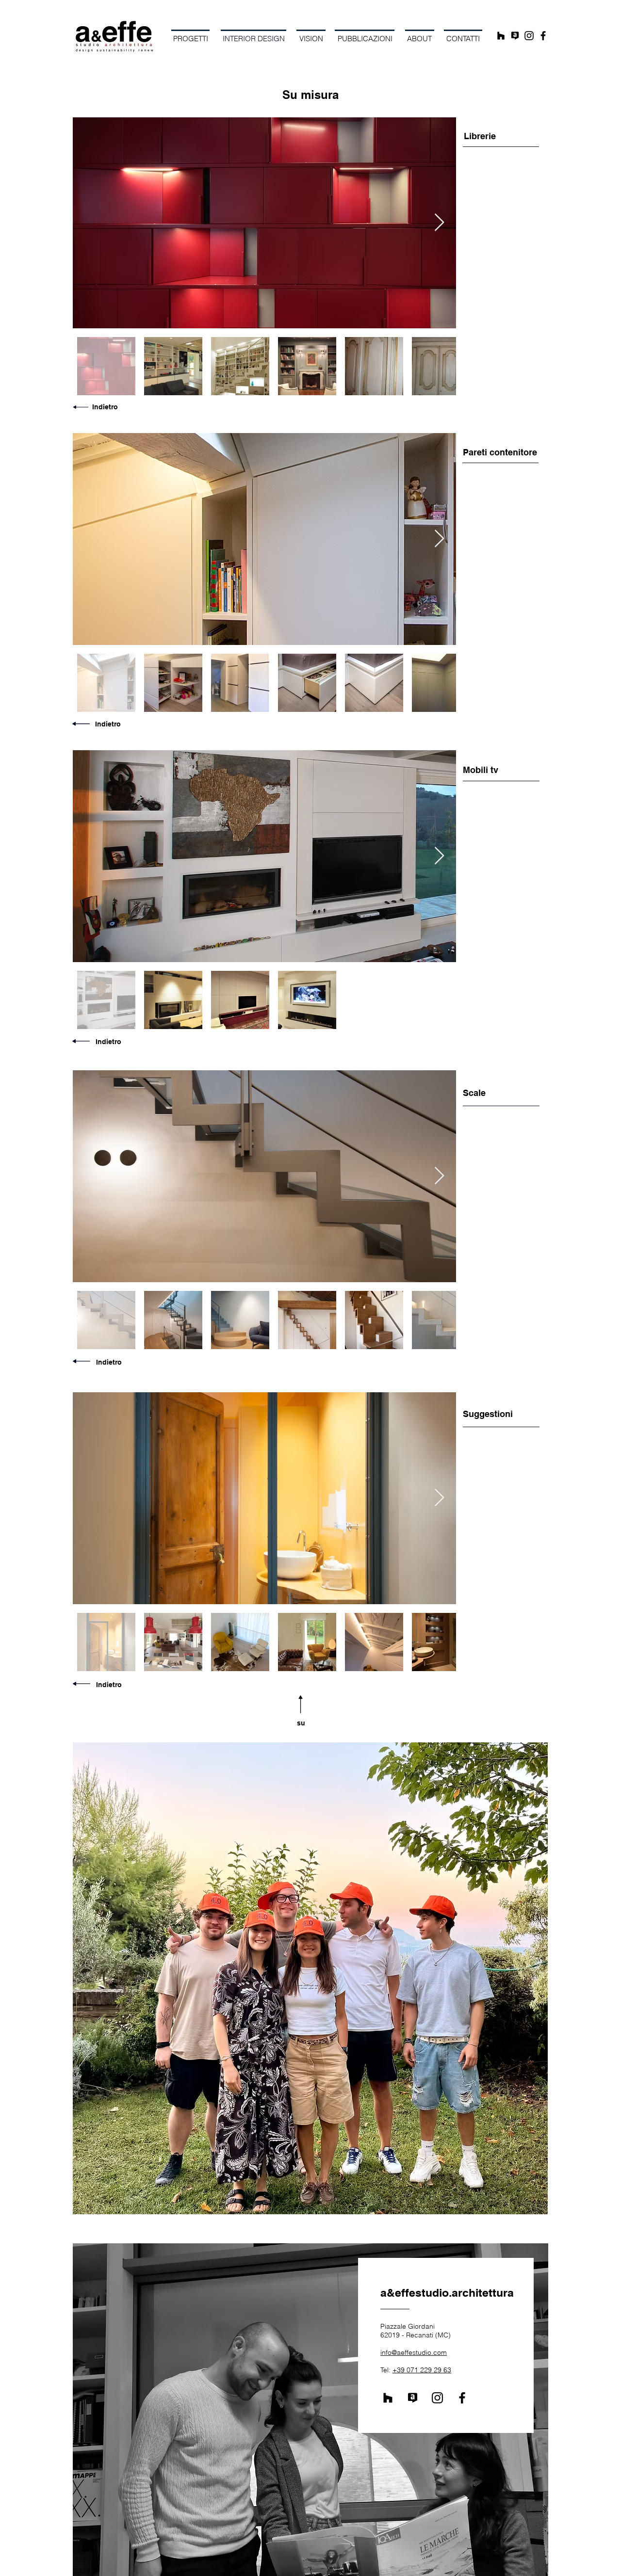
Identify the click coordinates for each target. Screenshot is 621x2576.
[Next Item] (439, 223)
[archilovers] (515, 36)
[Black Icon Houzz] (501, 36)
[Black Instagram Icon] (529, 36)
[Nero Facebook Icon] (543, 36)
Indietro (105, 407)
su (301, 1723)
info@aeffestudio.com (414, 2352)
